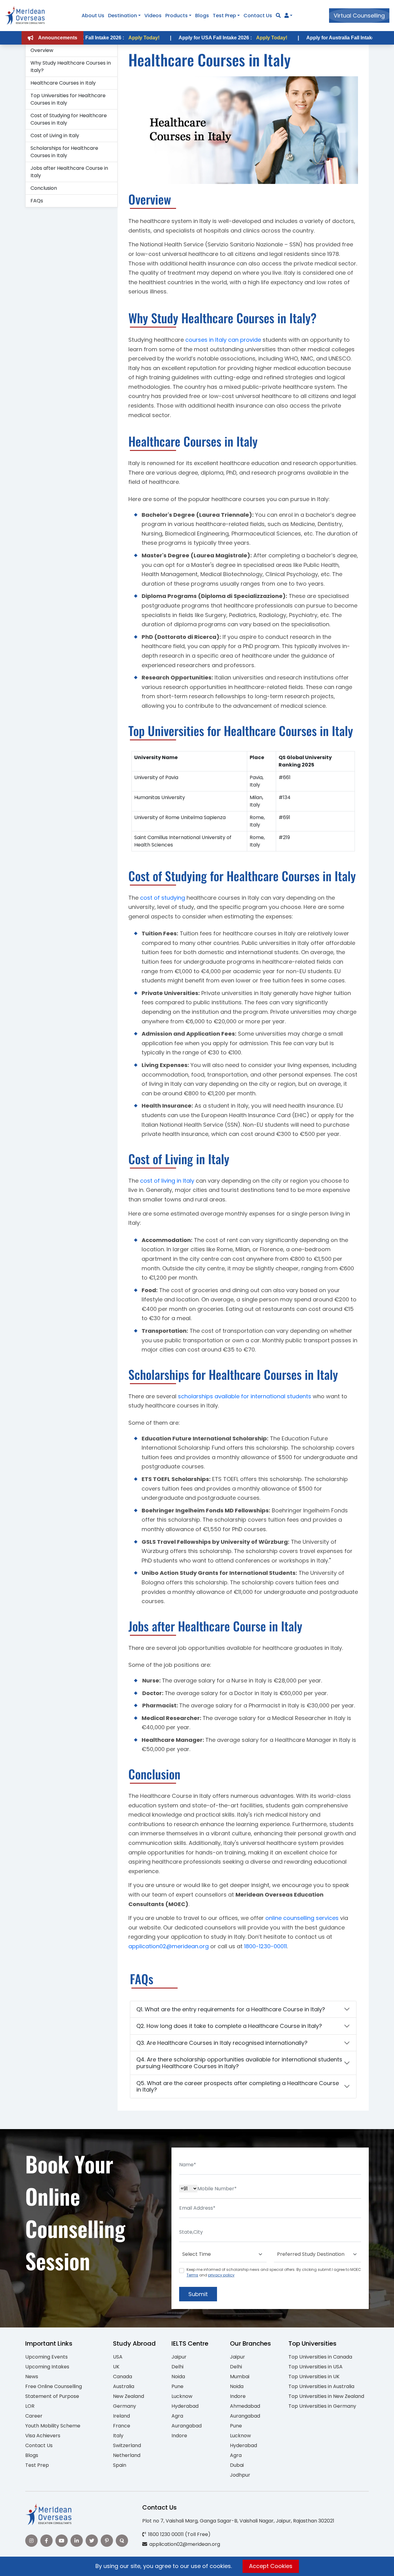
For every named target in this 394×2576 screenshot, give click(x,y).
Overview (42, 50)
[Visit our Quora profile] (122, 2541)
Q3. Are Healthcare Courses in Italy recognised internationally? (222, 2043)
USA (118, 2357)
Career (34, 2416)
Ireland (121, 2416)
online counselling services (302, 1918)
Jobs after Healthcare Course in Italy (69, 172)
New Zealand (129, 2396)
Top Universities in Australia (321, 2386)
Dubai (237, 2465)
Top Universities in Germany (322, 2406)
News (32, 2377)
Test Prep (224, 16)
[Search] (278, 16)
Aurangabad (187, 2426)
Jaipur (179, 2357)
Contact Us (258, 16)
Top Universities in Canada (320, 2357)
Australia (124, 2386)
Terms (192, 2275)
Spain (120, 2465)
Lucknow (182, 2396)
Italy (118, 2436)
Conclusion (44, 188)
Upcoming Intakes (47, 2367)
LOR (30, 2406)
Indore (179, 2436)
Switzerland (127, 2445)
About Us (93, 16)
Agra (177, 2416)
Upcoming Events (46, 2357)
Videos (153, 16)
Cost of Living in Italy (55, 135)
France (122, 2426)
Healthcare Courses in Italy (63, 83)
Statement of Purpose (52, 2396)
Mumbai (240, 2377)
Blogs (202, 16)
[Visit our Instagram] (31, 2541)
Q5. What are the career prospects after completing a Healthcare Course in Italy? (238, 2086)
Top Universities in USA (316, 2367)
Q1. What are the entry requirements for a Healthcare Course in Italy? (231, 2009)
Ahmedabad (245, 2406)
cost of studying (163, 898)
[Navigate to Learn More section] (287, 16)
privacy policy (221, 2275)
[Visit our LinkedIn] (77, 2541)
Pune (177, 2386)
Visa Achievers (43, 2436)
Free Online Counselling (54, 2386)
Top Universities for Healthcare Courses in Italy (68, 99)
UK (116, 2367)
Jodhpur (240, 2475)
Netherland (127, 2455)
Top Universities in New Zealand (326, 2396)
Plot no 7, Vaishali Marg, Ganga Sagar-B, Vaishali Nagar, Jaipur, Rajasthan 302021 (238, 2521)
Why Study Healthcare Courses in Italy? (71, 67)
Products (177, 16)
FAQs (37, 201)
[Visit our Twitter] (92, 2541)
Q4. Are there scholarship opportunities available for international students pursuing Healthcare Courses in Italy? (239, 2063)
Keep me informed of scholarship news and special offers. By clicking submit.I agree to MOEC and (274, 2272)
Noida (178, 2377)
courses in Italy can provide (223, 340)
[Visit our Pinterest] (107, 2541)
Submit (198, 2294)
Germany (125, 2406)
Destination (123, 16)
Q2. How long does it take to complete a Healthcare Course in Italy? (229, 2026)
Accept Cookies (271, 2566)
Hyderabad (185, 2406)
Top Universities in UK (314, 2377)
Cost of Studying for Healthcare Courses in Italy (69, 119)
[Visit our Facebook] (46, 2541)
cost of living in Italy (167, 1181)
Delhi (177, 2367)
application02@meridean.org (169, 1946)
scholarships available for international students (245, 1396)
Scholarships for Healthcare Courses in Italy (64, 152)
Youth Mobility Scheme (53, 2426)
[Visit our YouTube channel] (62, 2541)
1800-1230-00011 (265, 1946)
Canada (123, 2377)
